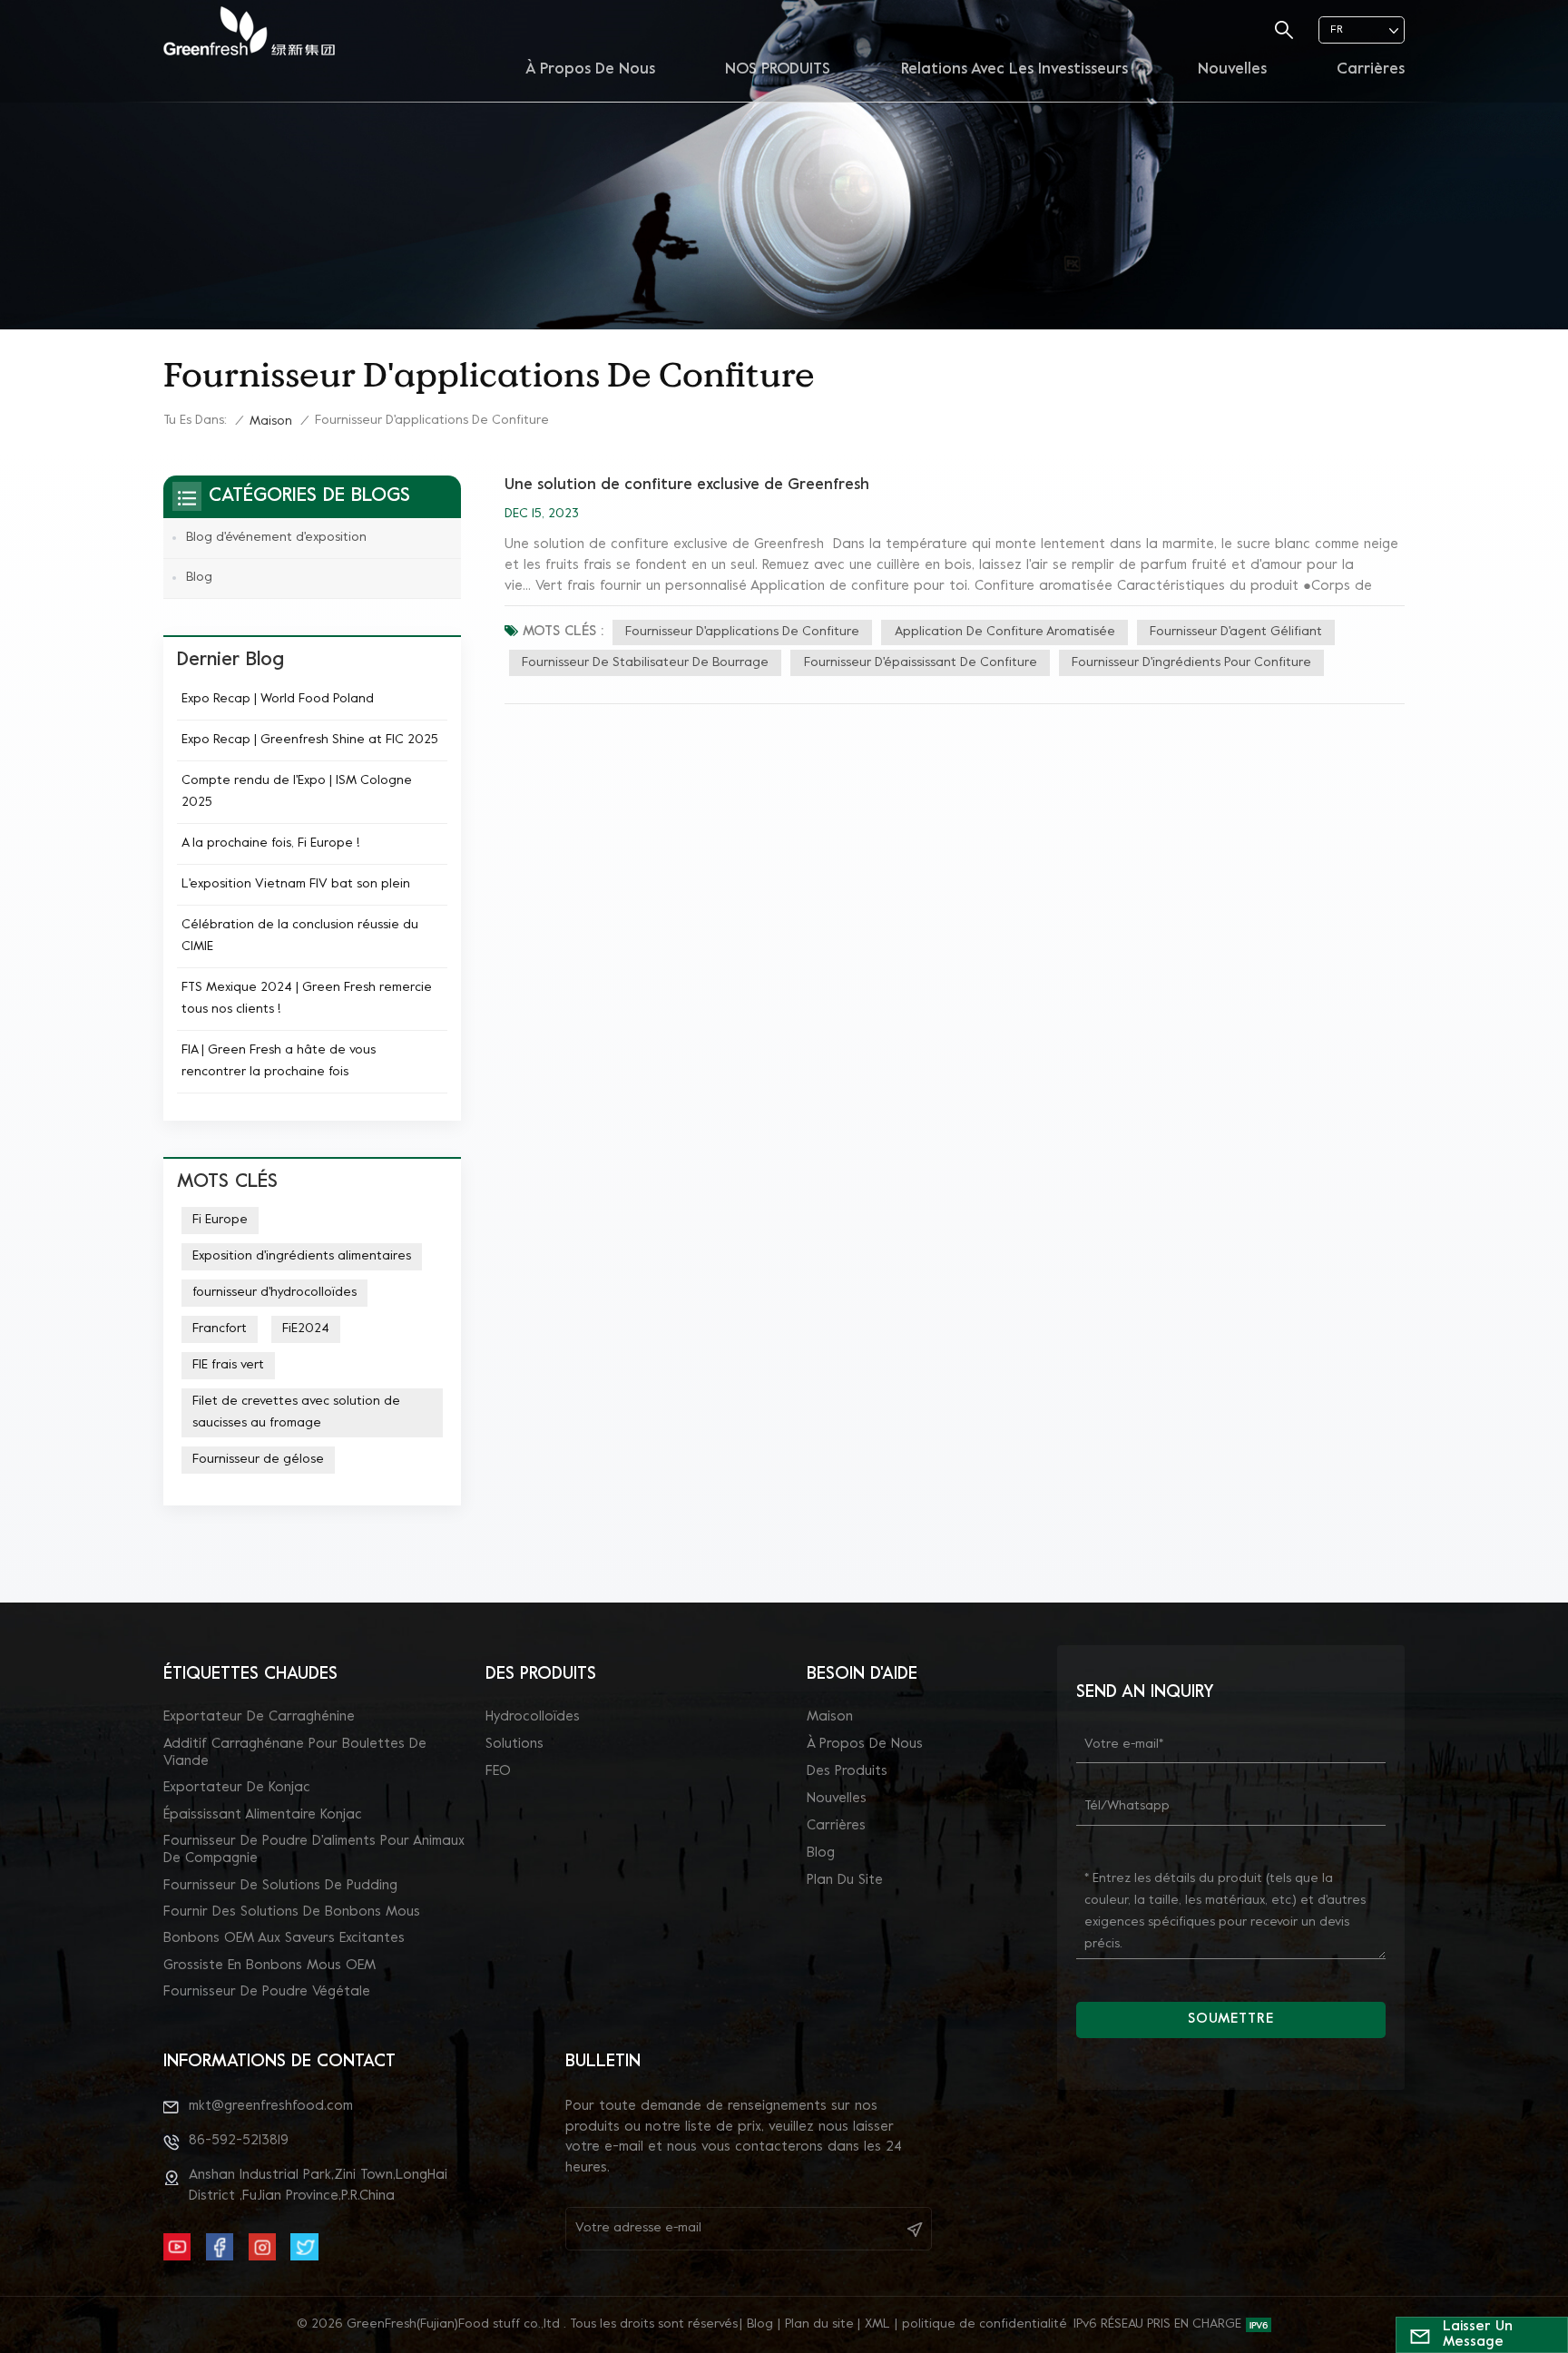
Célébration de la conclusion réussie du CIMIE (300, 936)
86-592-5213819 (239, 2141)
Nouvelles (1232, 70)
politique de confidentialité (985, 2324)
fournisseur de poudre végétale (267, 1992)
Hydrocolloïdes (533, 1717)
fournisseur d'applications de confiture (742, 632)
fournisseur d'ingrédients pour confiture (1191, 663)
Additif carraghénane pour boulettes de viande (295, 1753)
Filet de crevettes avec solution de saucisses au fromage (296, 1412)
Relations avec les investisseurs (1014, 70)
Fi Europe (220, 1220)
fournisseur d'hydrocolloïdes (274, 1293)
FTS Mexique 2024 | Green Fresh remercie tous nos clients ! (307, 999)
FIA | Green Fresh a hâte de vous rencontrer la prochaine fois (279, 1061)
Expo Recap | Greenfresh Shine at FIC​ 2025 (310, 740)
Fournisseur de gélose (258, 1460)
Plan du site (845, 1880)
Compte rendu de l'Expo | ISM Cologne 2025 (297, 792)
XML (877, 2324)
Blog (199, 578)
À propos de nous (590, 70)
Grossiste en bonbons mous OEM (269, 1966)
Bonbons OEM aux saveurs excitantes (284, 1938)
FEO (498, 1771)
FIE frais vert (228, 1365)
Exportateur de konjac (237, 1788)
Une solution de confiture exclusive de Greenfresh (687, 485)
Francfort (220, 1329)
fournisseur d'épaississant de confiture (921, 663)
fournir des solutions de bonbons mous (292, 1912)
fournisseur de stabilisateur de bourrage (645, 663)
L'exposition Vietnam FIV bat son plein (296, 884)
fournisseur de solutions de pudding (280, 1886)
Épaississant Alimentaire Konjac (263, 1815)
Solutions (514, 1744)
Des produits (847, 1771)
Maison (271, 422)
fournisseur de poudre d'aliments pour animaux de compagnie (314, 1850)
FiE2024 (306, 1329)
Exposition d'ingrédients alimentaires (302, 1256)
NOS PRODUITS (778, 70)
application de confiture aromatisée (1005, 632)
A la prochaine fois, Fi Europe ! (270, 843)
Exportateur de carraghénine (259, 1717)
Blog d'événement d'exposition (276, 538)
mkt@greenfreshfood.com (271, 2106)
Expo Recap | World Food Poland (278, 699)
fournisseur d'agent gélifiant (1236, 632)
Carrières (1371, 70)
